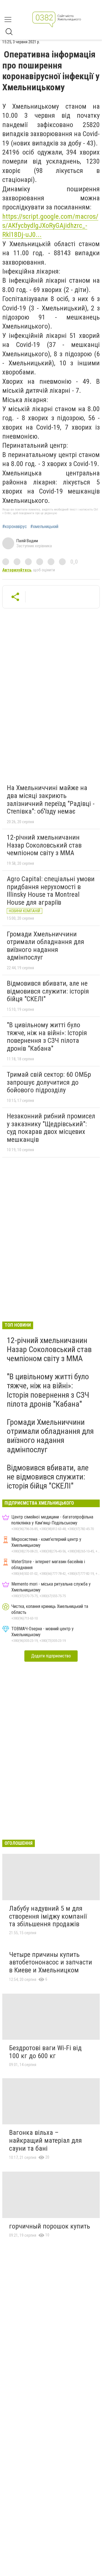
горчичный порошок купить (50, 2226)
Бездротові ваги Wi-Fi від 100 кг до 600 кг (45, 2052)
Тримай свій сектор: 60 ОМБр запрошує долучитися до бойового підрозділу (49, 1082)
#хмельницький (44, 527)
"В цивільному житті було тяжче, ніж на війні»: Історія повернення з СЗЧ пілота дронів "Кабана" (47, 1037)
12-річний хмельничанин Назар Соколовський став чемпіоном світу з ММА (44, 845)
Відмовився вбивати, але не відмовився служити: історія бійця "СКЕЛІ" (48, 991)
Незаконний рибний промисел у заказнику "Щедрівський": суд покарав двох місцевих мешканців (51, 1128)
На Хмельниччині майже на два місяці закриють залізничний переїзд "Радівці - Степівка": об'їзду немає (51, 800)
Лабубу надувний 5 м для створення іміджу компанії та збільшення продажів (48, 1916)
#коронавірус (15, 527)
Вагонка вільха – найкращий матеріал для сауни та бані (45, 2140)
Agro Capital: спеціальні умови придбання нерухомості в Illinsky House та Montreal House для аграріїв (51, 891)
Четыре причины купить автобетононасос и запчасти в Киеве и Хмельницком (51, 1962)
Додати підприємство (51, 1656)
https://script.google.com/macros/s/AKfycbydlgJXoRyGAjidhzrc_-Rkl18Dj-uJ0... (50, 226)
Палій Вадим (27, 541)
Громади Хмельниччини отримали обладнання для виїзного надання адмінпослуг (45, 946)
